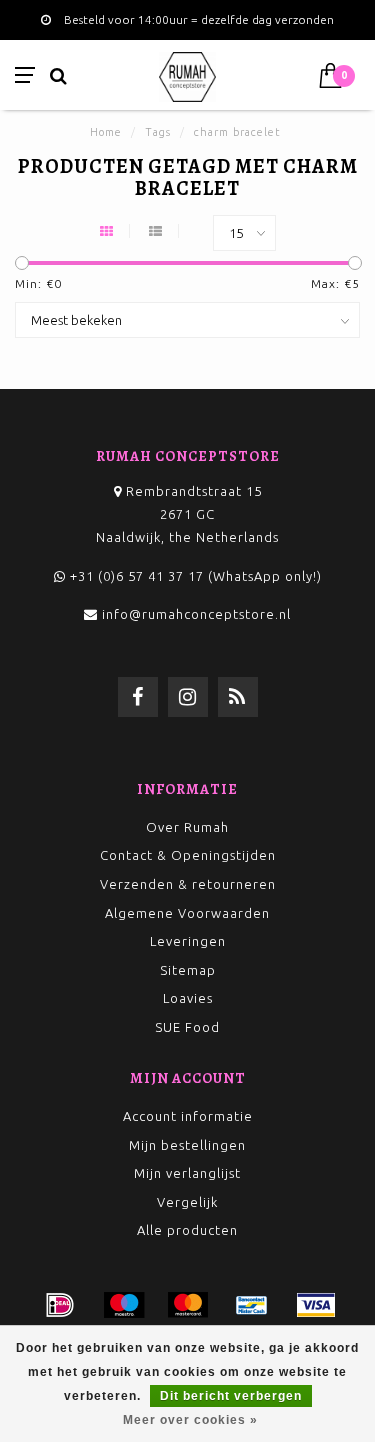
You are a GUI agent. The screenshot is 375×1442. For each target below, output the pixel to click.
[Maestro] (124, 1305)
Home (106, 132)
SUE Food (187, 1027)
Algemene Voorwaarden (187, 913)
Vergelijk (187, 1202)
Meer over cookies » (190, 1420)
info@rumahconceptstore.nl (196, 614)
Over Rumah (187, 827)
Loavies (188, 998)
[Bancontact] (252, 1305)
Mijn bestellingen (187, 1145)
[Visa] (316, 1305)
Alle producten (187, 1230)
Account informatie (188, 1116)
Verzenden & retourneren (188, 884)
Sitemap (188, 970)
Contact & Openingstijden (188, 855)
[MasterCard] (188, 1305)
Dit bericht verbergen (231, 1396)
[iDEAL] (60, 1305)
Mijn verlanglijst (187, 1173)
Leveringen (188, 941)
